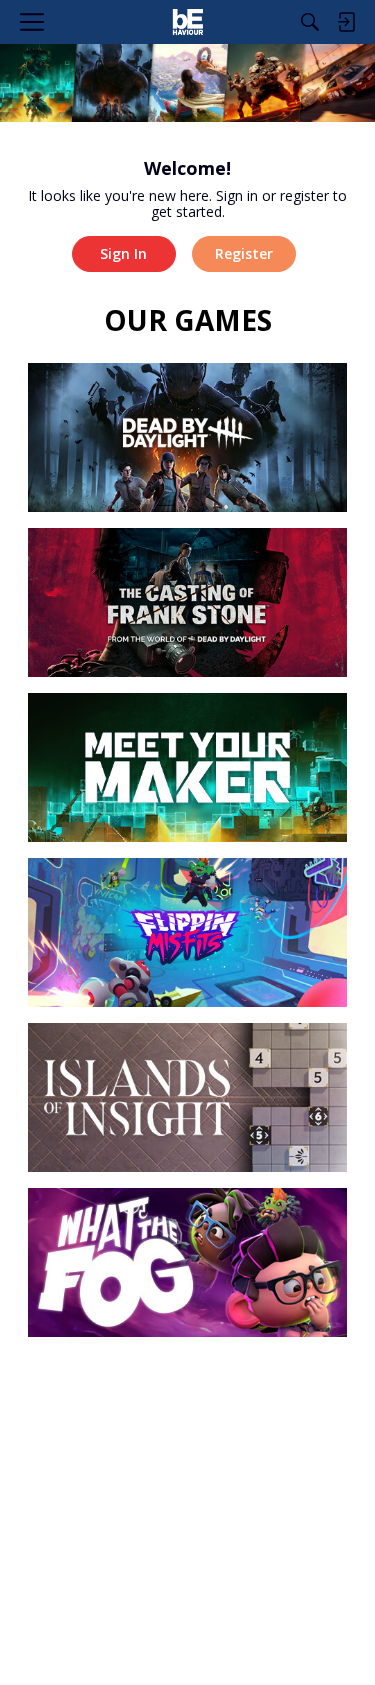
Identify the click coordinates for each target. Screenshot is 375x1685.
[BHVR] (187, 22)
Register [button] (244, 253)
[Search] (310, 22)
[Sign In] (346, 22)
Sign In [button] (123, 253)
